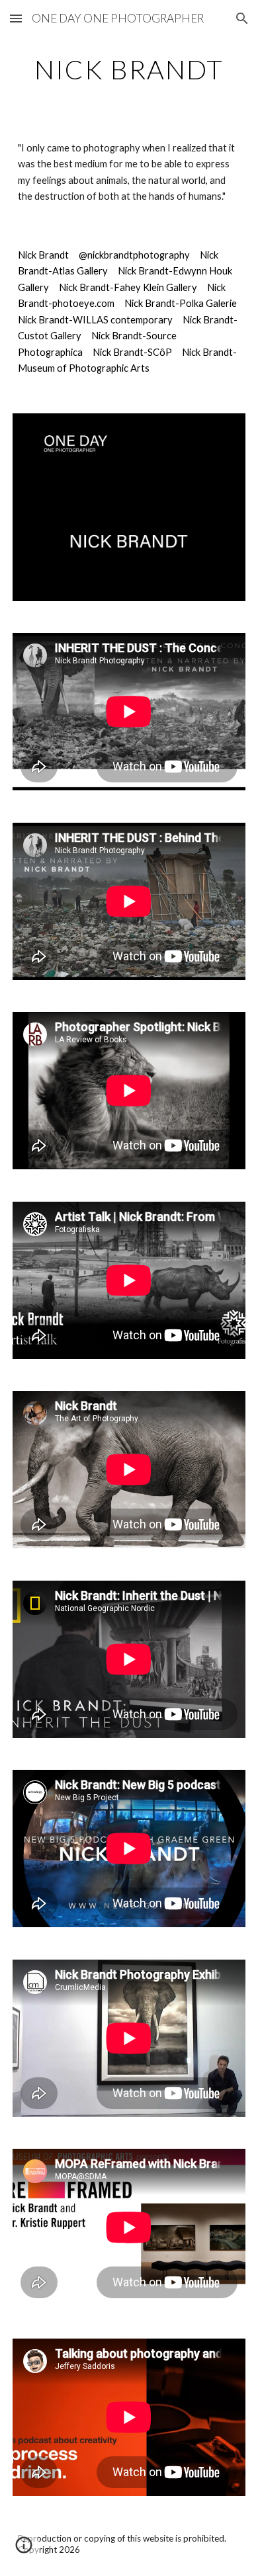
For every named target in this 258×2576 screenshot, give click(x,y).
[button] (16, 18)
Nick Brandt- (45, 320)
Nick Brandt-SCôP (132, 352)
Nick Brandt (43, 255)
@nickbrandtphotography (134, 255)
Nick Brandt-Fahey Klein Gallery (128, 287)
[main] (129, 69)
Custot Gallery (50, 336)
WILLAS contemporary (123, 320)
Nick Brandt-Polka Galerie (181, 303)
